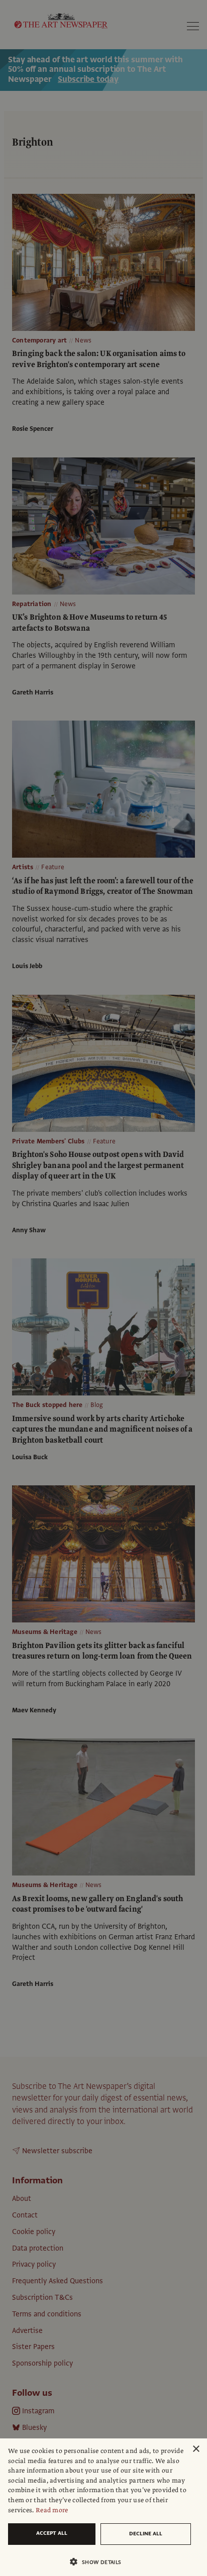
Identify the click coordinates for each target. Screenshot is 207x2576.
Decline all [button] (146, 2534)
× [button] (196, 2449)
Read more (52, 2510)
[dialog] (103, 2507)
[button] (99, 2562)
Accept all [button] (52, 2533)
